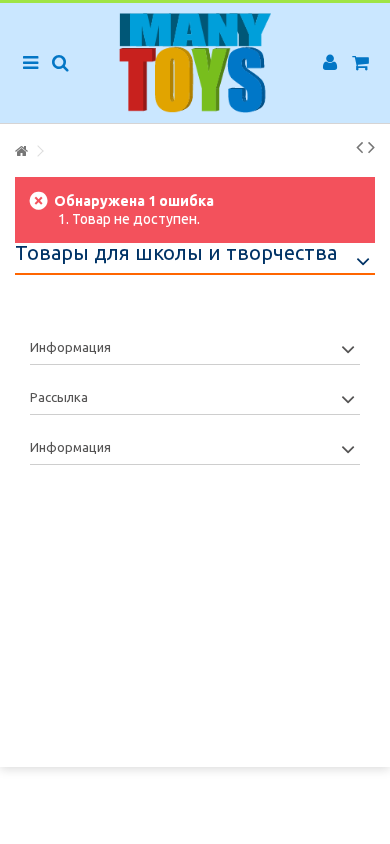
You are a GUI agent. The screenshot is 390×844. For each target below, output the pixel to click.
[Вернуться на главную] (21, 151)
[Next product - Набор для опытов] (371, 147)
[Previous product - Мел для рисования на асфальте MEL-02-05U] (359, 147)
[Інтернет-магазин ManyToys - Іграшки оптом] (195, 63)
